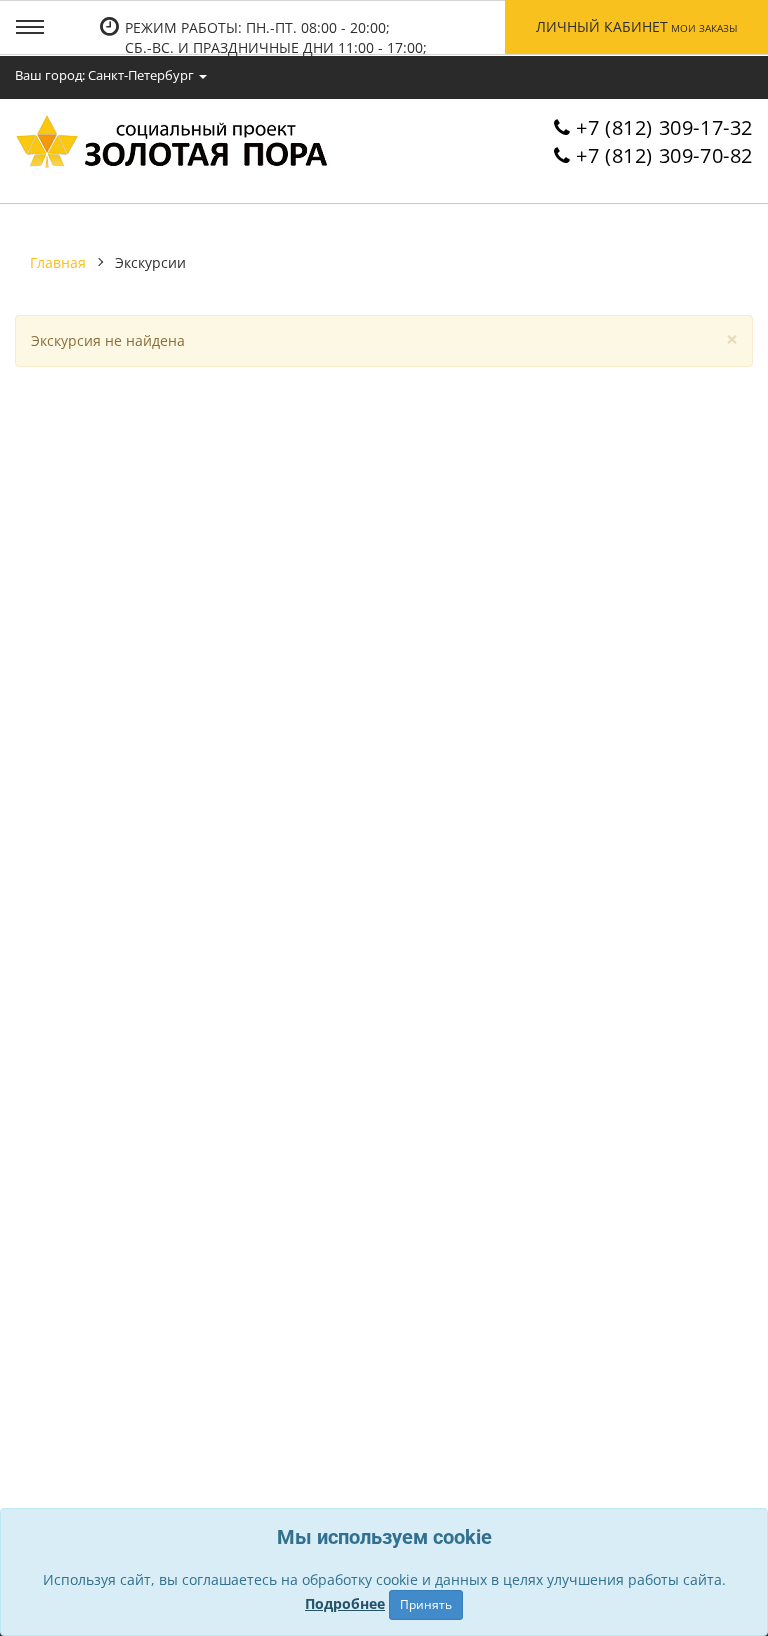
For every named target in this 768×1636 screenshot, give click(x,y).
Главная (58, 262)
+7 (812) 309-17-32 (664, 127)
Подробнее (345, 1603)
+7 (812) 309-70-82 (664, 155)
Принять (426, 1604)
